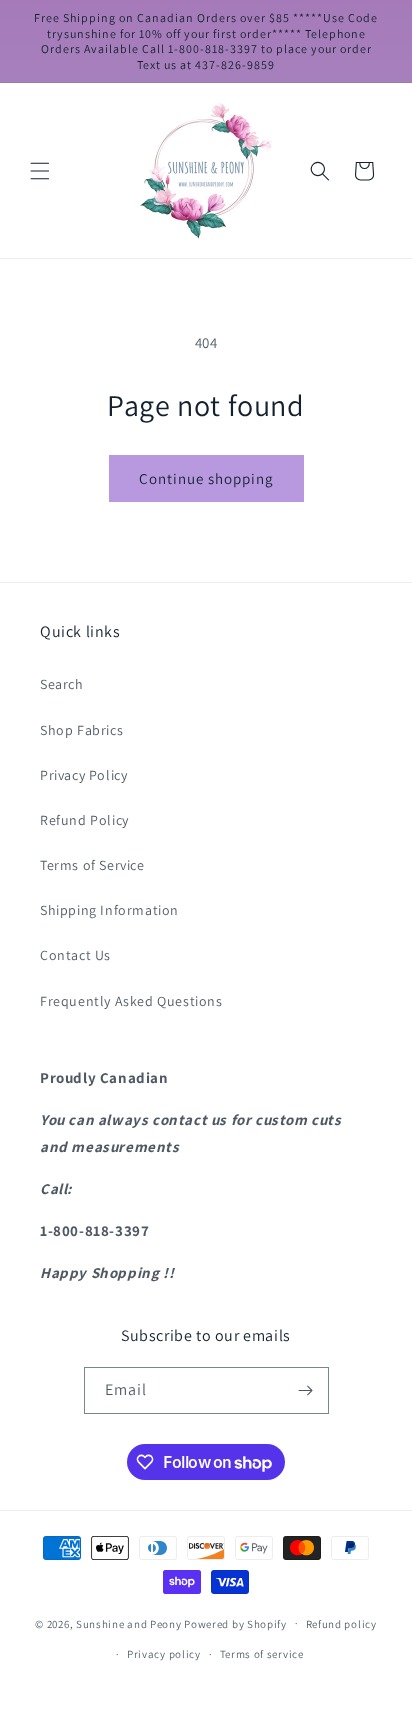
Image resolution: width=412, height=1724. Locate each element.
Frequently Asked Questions (131, 1001)
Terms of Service (92, 865)
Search (62, 684)
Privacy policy (164, 1654)
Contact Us (75, 955)
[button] (40, 171)
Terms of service (262, 1654)
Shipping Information (109, 910)
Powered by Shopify (235, 1623)
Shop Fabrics (81, 730)
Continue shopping (206, 478)
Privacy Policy (83, 775)
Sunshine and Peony (129, 1623)
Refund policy (341, 1624)
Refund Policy (84, 820)
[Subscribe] (306, 1390)
